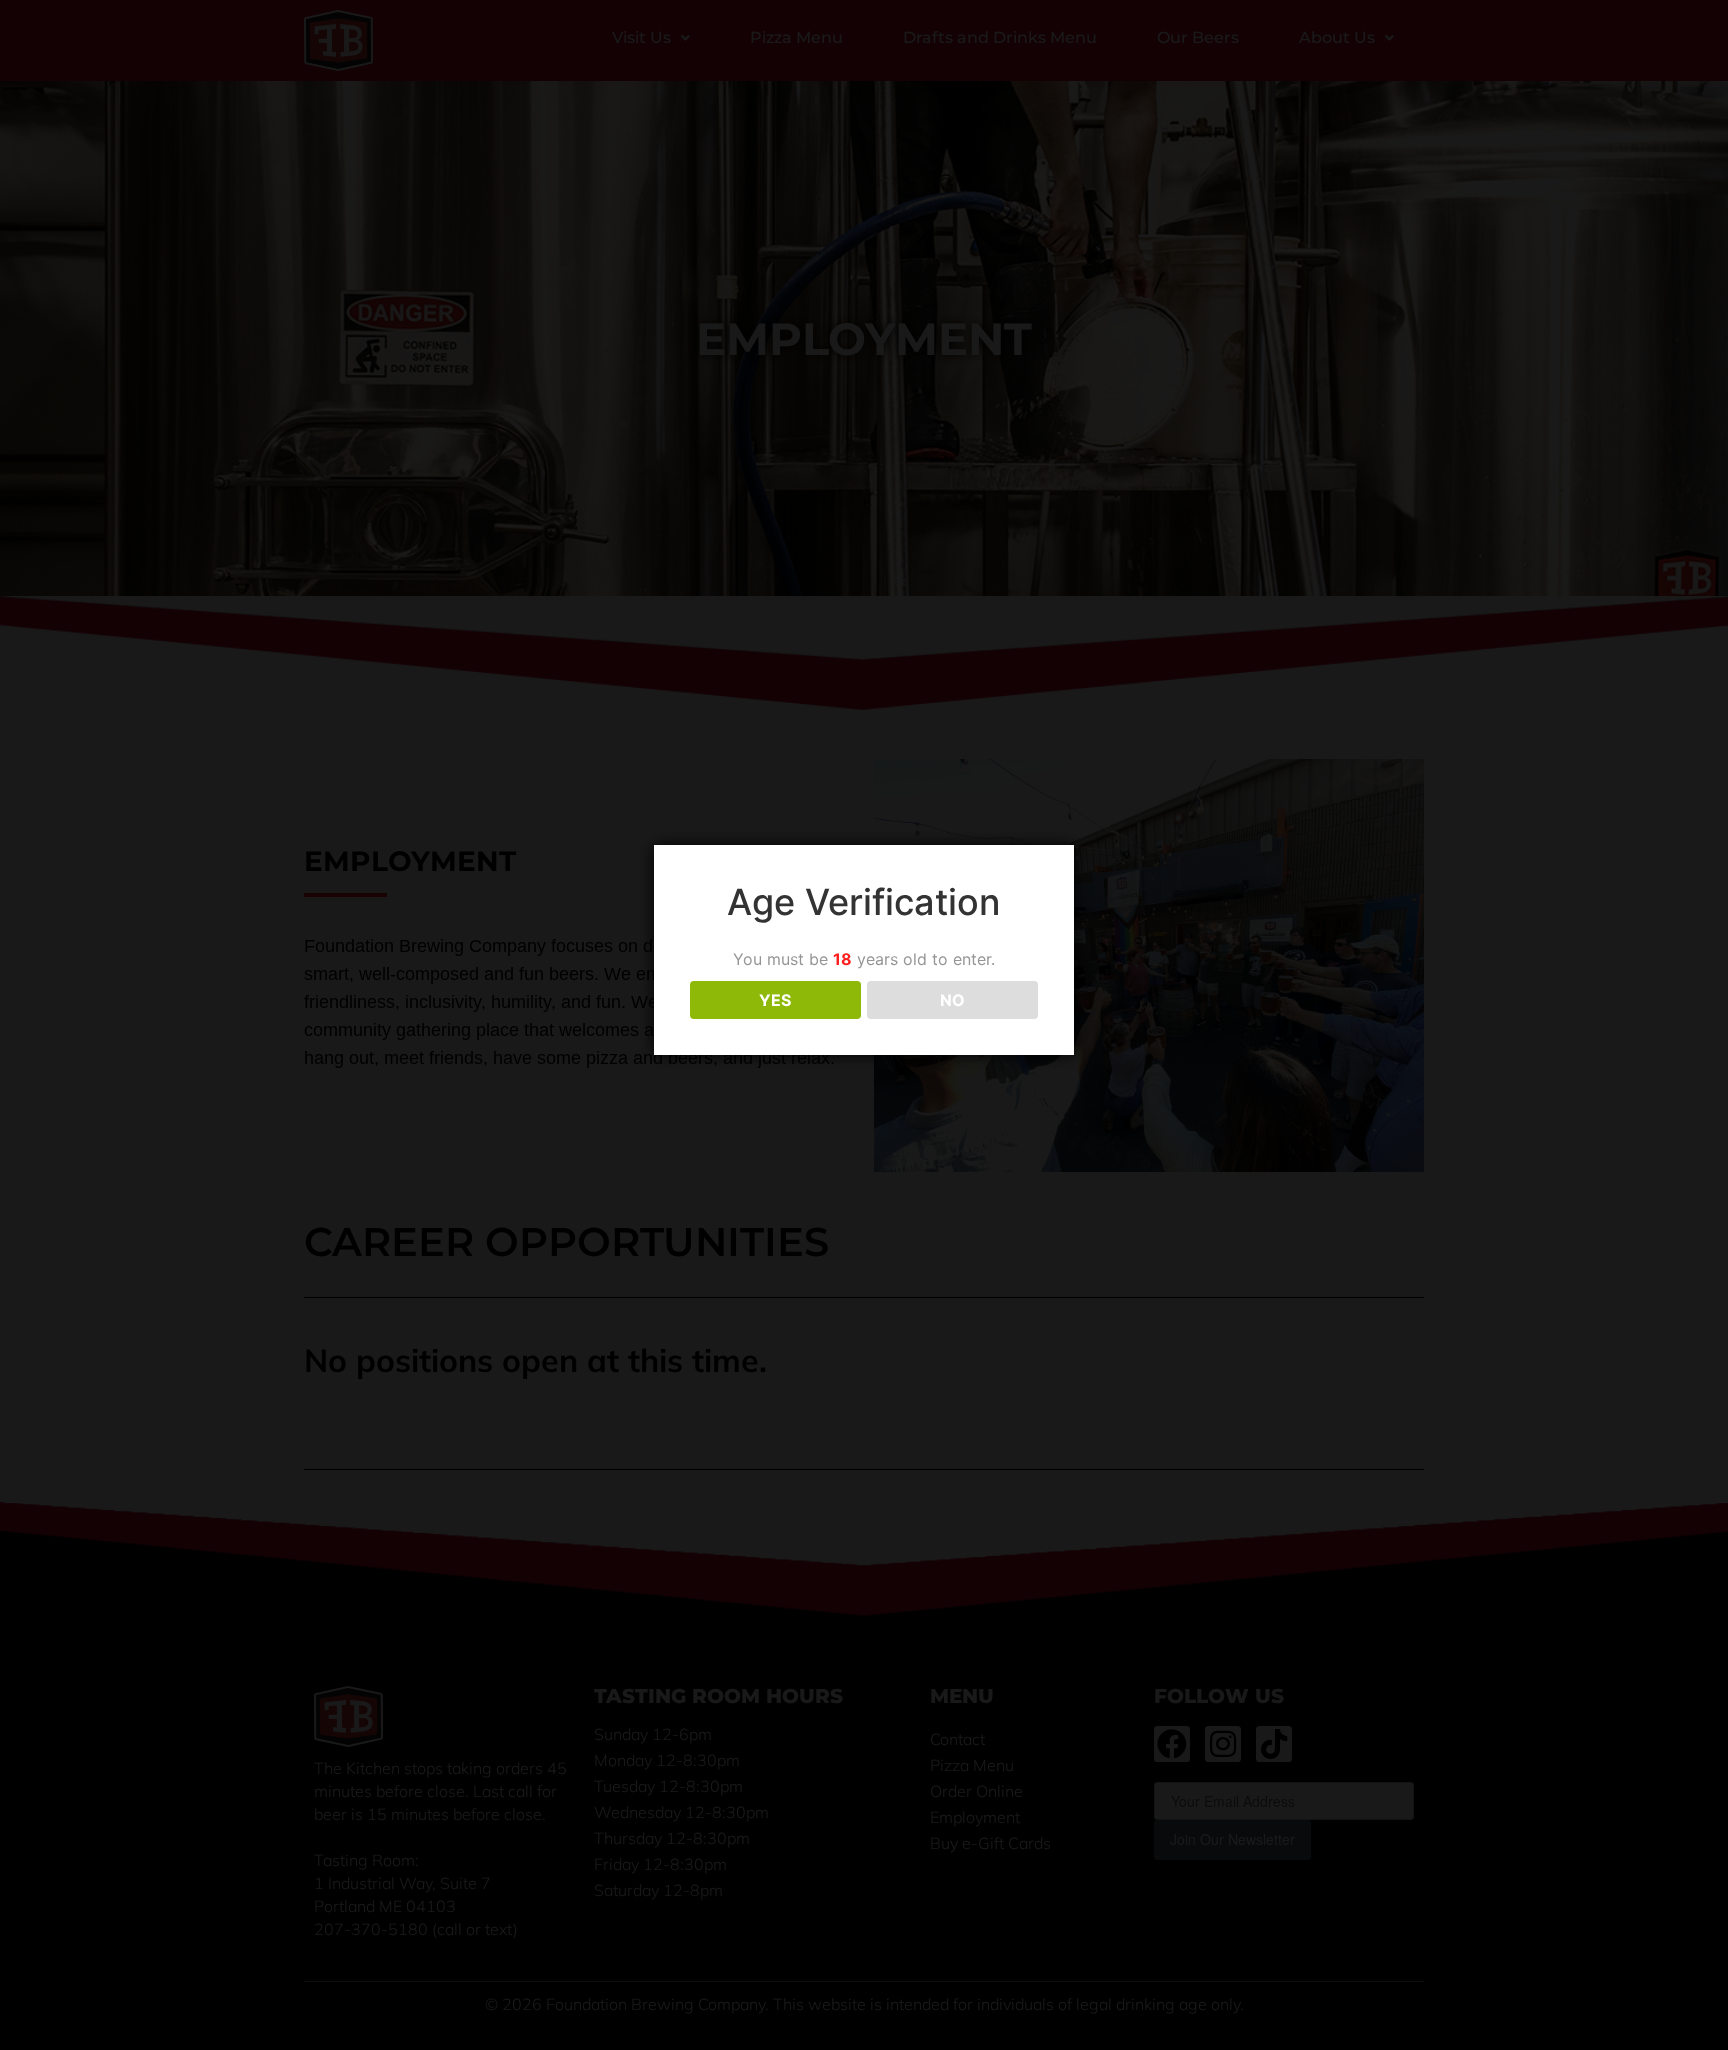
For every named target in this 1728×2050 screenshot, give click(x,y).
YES (775, 1000)
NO (952, 1000)
